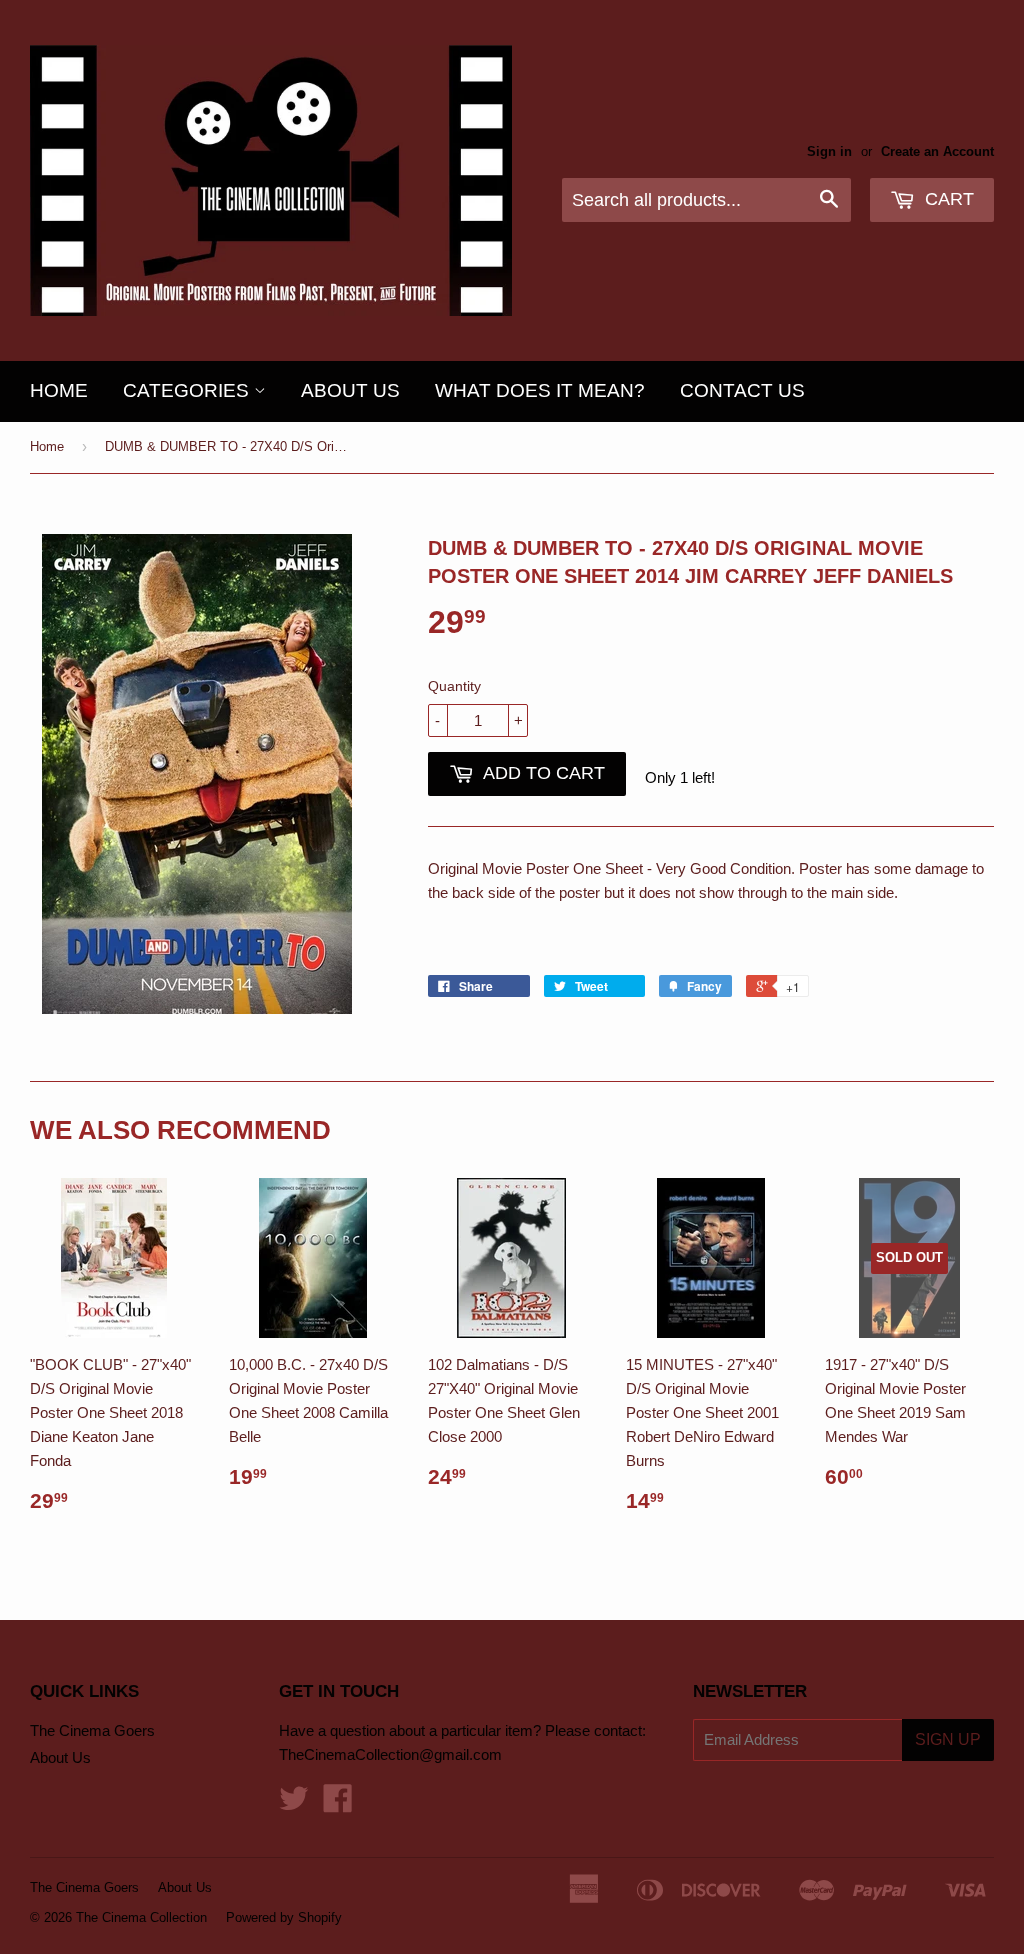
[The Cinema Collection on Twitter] (294, 1804)
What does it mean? (540, 390)
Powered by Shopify (284, 1917)
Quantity (454, 686)
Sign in (829, 151)
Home (59, 390)
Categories (188, 390)
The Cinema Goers (92, 1730)
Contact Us (742, 390)
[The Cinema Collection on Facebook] (338, 1804)
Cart (947, 199)
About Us (350, 390)
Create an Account (937, 151)
